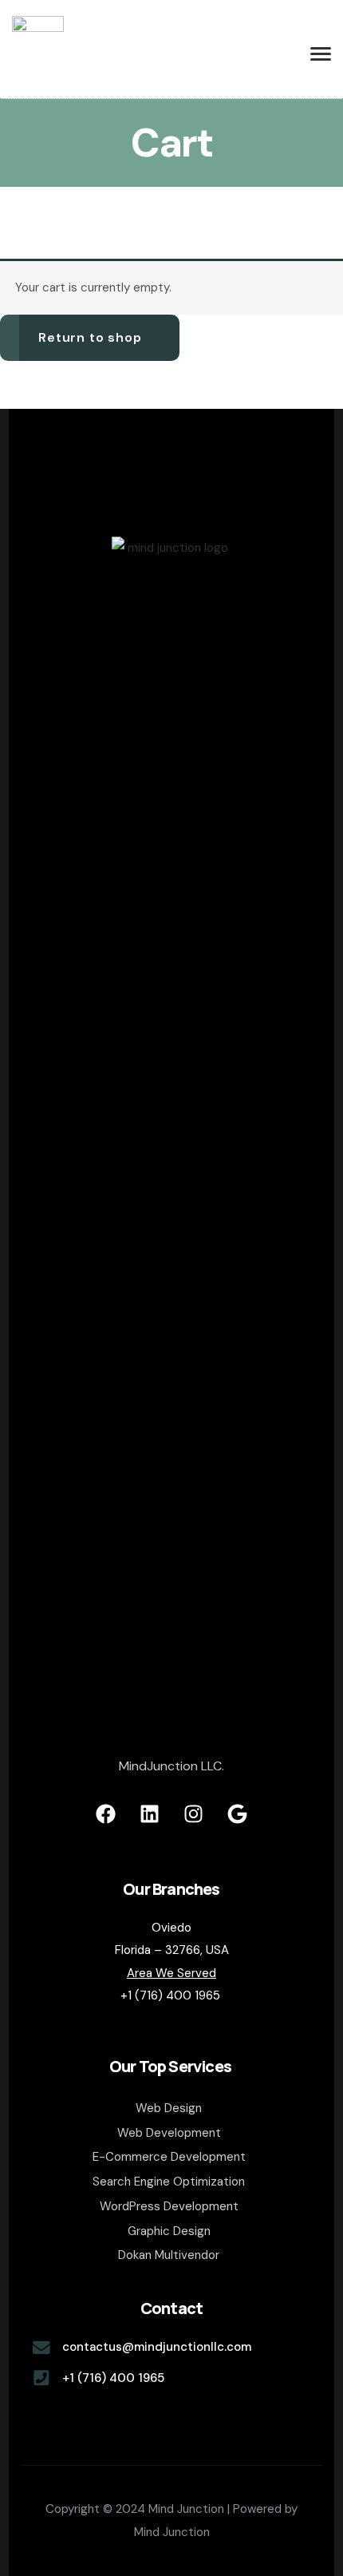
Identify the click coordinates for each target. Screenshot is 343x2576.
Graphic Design (169, 2231)
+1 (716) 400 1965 (113, 2378)
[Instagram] (194, 1814)
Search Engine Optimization (169, 2182)
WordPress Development (169, 2206)
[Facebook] (106, 1814)
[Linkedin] (150, 1814)
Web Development (169, 2133)
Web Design (169, 2108)
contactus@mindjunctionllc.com (157, 2347)
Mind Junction (172, 2532)
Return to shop (90, 337)
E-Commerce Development (169, 2157)
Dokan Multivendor (169, 2255)
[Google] (238, 1814)
